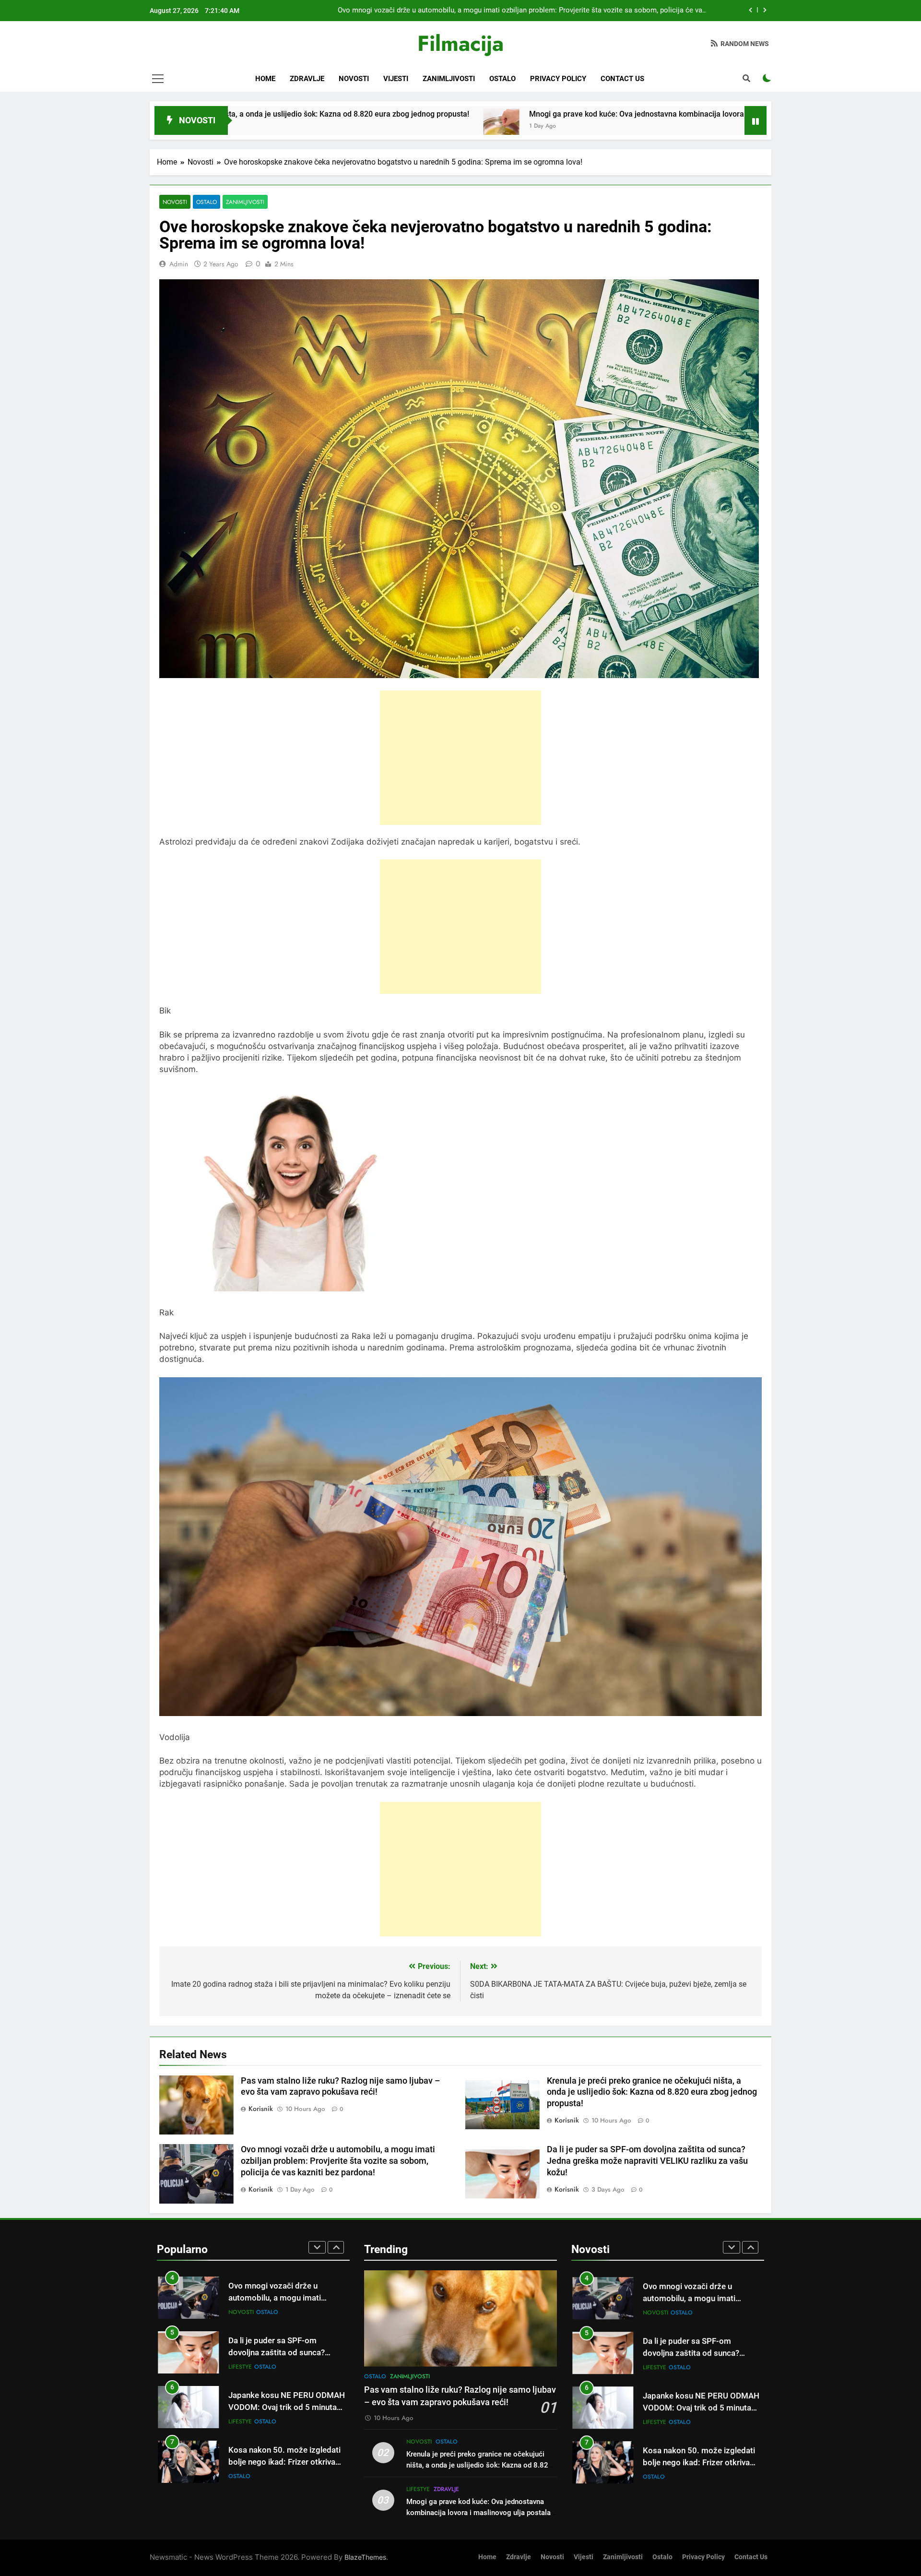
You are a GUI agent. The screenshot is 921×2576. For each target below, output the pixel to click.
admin (179, 264)
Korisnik (261, 2109)
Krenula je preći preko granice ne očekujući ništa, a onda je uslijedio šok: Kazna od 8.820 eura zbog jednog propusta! (652, 2092)
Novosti (354, 79)
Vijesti (396, 79)
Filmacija (460, 43)
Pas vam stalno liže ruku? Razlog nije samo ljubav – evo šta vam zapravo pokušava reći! (565, 11)
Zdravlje (307, 79)
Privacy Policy (558, 79)
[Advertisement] (460, 758)
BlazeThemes (365, 2557)
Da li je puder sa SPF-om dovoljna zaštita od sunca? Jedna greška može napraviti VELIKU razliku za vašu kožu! (647, 2161)
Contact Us (622, 79)
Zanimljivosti (449, 79)
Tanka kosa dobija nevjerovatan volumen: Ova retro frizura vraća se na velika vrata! (286, 2462)
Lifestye (240, 2312)
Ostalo (502, 79)
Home (265, 79)
